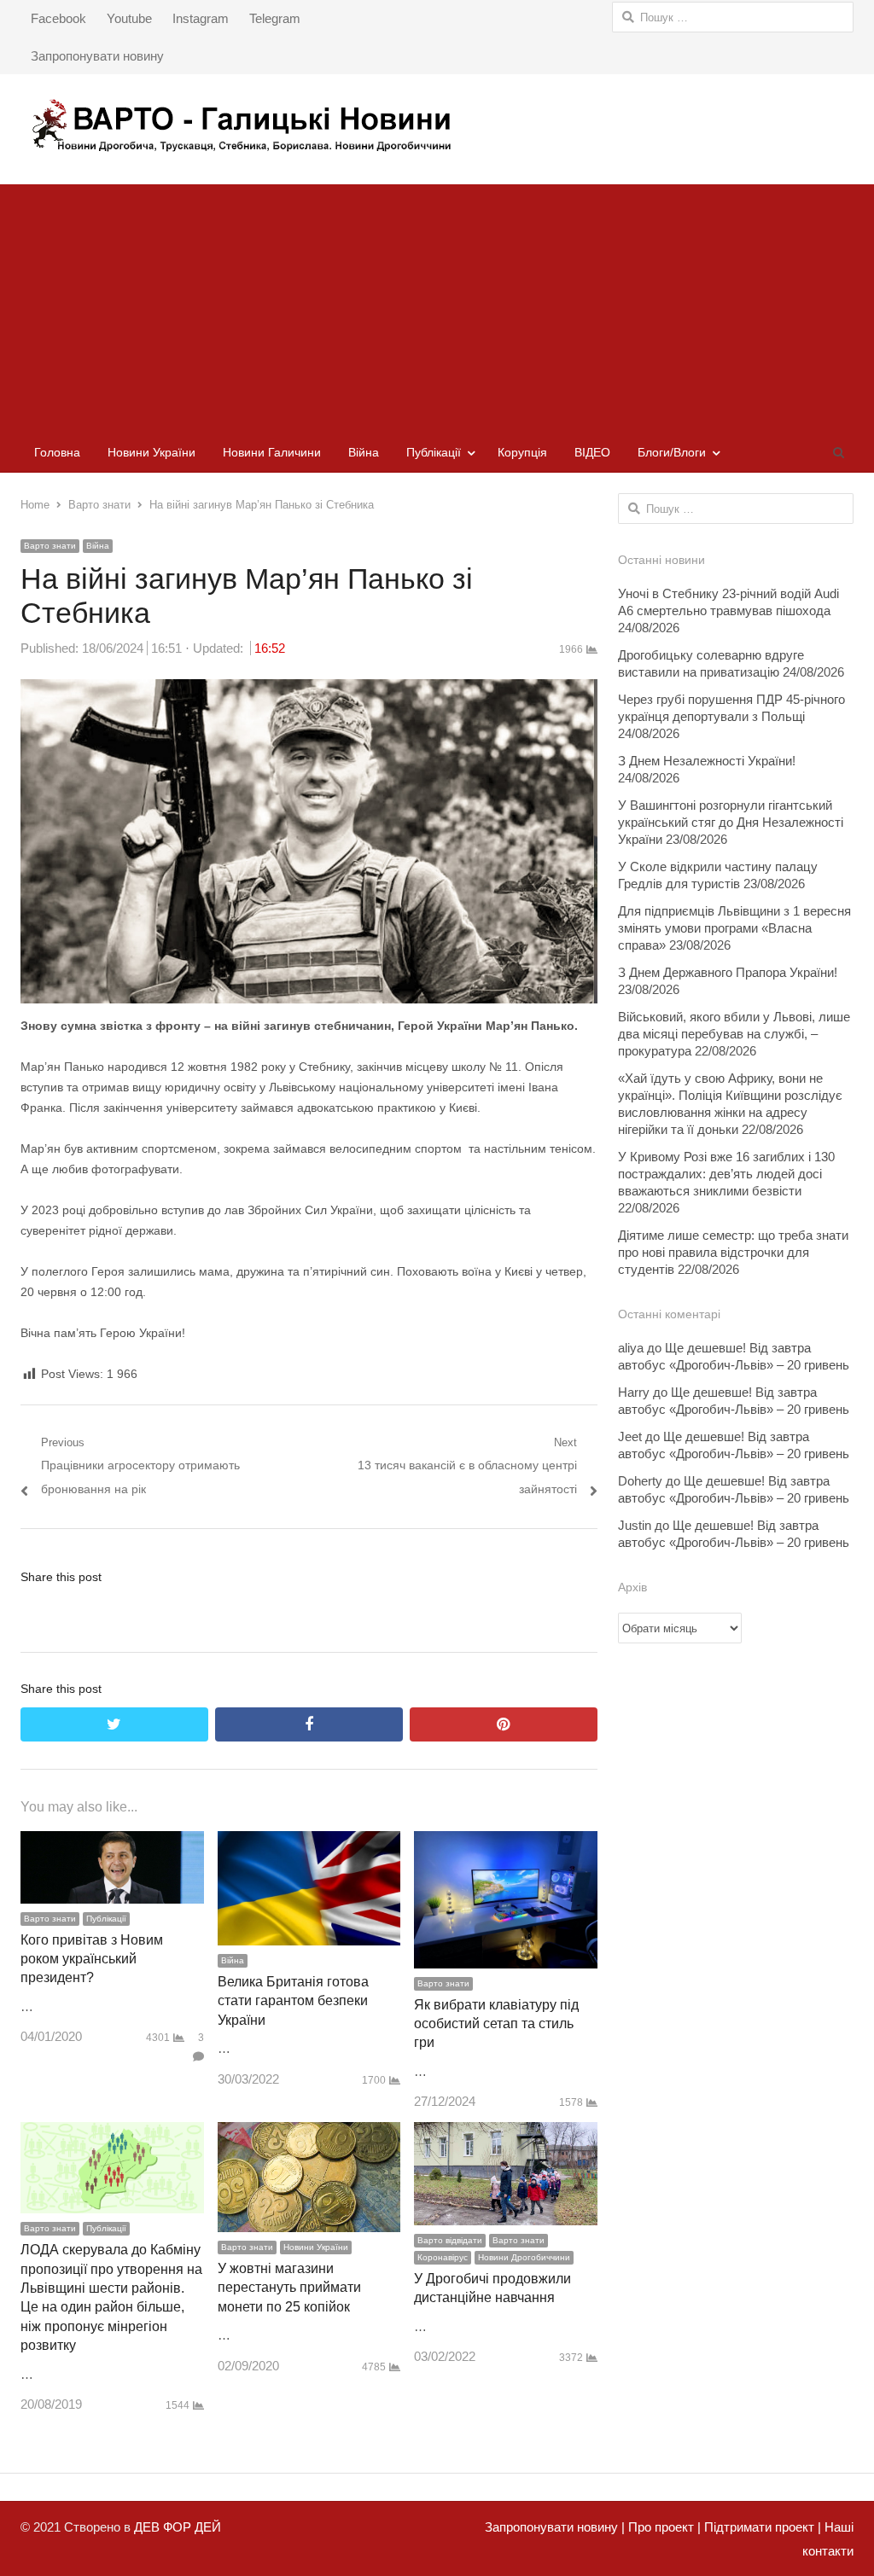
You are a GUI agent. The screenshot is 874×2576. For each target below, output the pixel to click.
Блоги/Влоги (672, 452)
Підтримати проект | (761, 2527)
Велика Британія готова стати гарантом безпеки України (293, 2001)
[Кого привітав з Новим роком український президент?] (112, 1843)
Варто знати (50, 546)
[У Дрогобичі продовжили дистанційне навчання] (506, 2134)
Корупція (522, 452)
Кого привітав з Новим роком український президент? (92, 1959)
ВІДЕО (592, 452)
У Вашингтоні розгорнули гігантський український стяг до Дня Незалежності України (731, 822)
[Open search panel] (838, 452)
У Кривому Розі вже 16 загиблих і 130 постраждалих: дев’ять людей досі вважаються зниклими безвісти (726, 1174)
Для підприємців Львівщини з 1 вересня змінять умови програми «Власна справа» (734, 928)
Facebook (58, 18)
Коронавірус (443, 2257)
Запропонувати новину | (555, 2527)
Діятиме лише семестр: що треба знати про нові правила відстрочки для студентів (733, 1252)
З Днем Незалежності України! (707, 761)
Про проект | (663, 2527)
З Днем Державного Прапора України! (728, 972)
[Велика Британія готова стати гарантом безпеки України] (309, 1843)
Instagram (201, 18)
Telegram (275, 18)
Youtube (129, 18)
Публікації (434, 452)
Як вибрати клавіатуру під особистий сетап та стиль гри (496, 2024)
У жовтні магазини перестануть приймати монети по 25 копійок (289, 2288)
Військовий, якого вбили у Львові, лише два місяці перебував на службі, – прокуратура (734, 1034)
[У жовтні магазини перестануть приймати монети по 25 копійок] (309, 2134)
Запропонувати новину (97, 56)
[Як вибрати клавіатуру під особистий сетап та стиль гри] (506, 1843)
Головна (57, 452)
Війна (364, 452)
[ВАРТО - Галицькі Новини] (437, 125)
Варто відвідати (450, 2240)
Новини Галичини (272, 452)
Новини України (151, 452)
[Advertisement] (437, 304)
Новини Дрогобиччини (524, 2257)
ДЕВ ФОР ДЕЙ (178, 2527)
